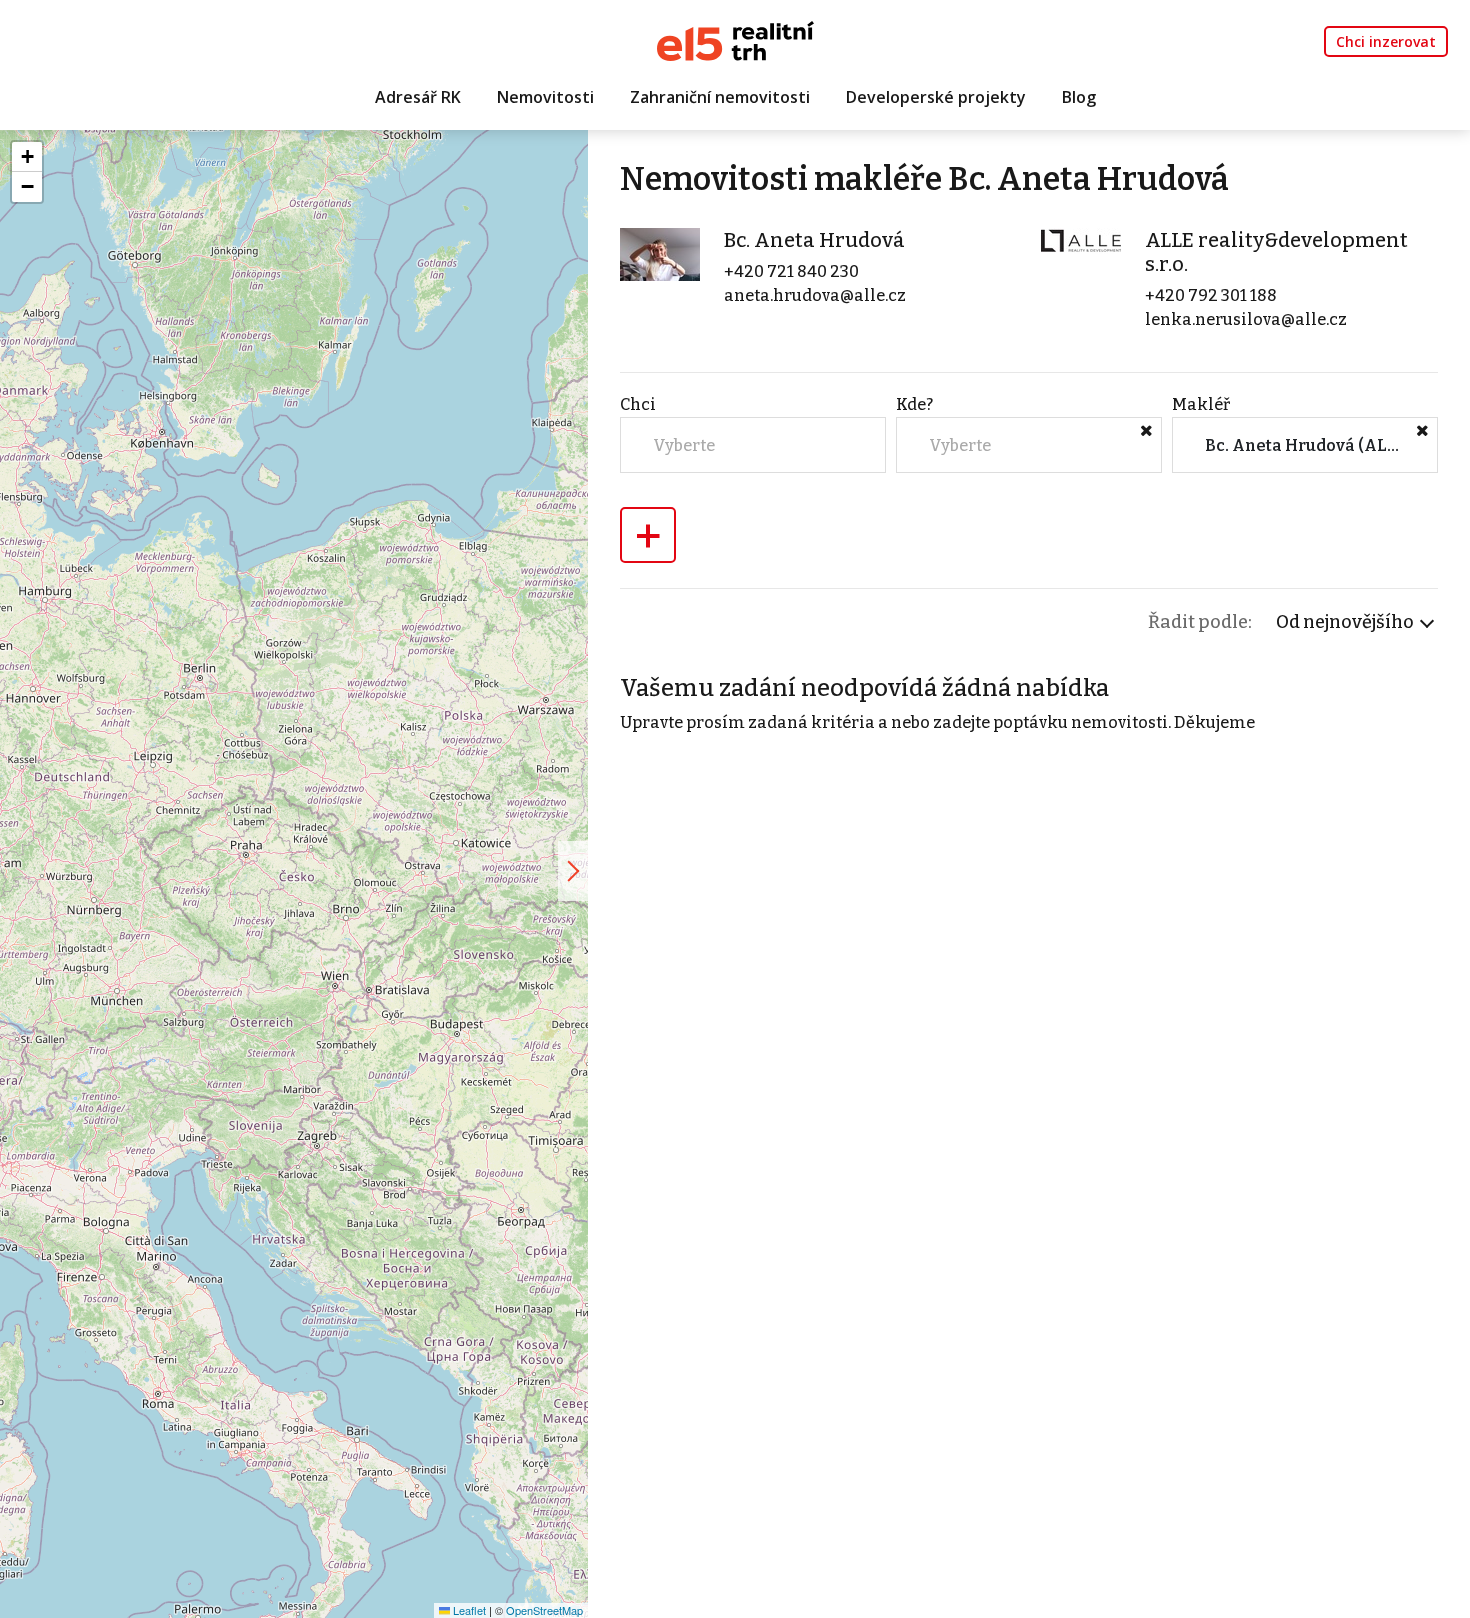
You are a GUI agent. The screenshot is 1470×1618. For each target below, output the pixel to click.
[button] (27, 157)
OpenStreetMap (544, 1610)
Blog (1079, 97)
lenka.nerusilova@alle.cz (1246, 319)
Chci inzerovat (1386, 41)
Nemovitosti (545, 97)
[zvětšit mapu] (573, 871)
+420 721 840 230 (791, 271)
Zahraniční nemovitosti (720, 97)
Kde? (914, 404)
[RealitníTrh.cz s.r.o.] (735, 39)
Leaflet (468, 1610)
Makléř (1201, 404)
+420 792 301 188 (1211, 295)
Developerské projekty (936, 97)
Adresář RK (418, 97)
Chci (638, 404)
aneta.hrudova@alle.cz (815, 295)
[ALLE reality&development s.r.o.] (1081, 240)
